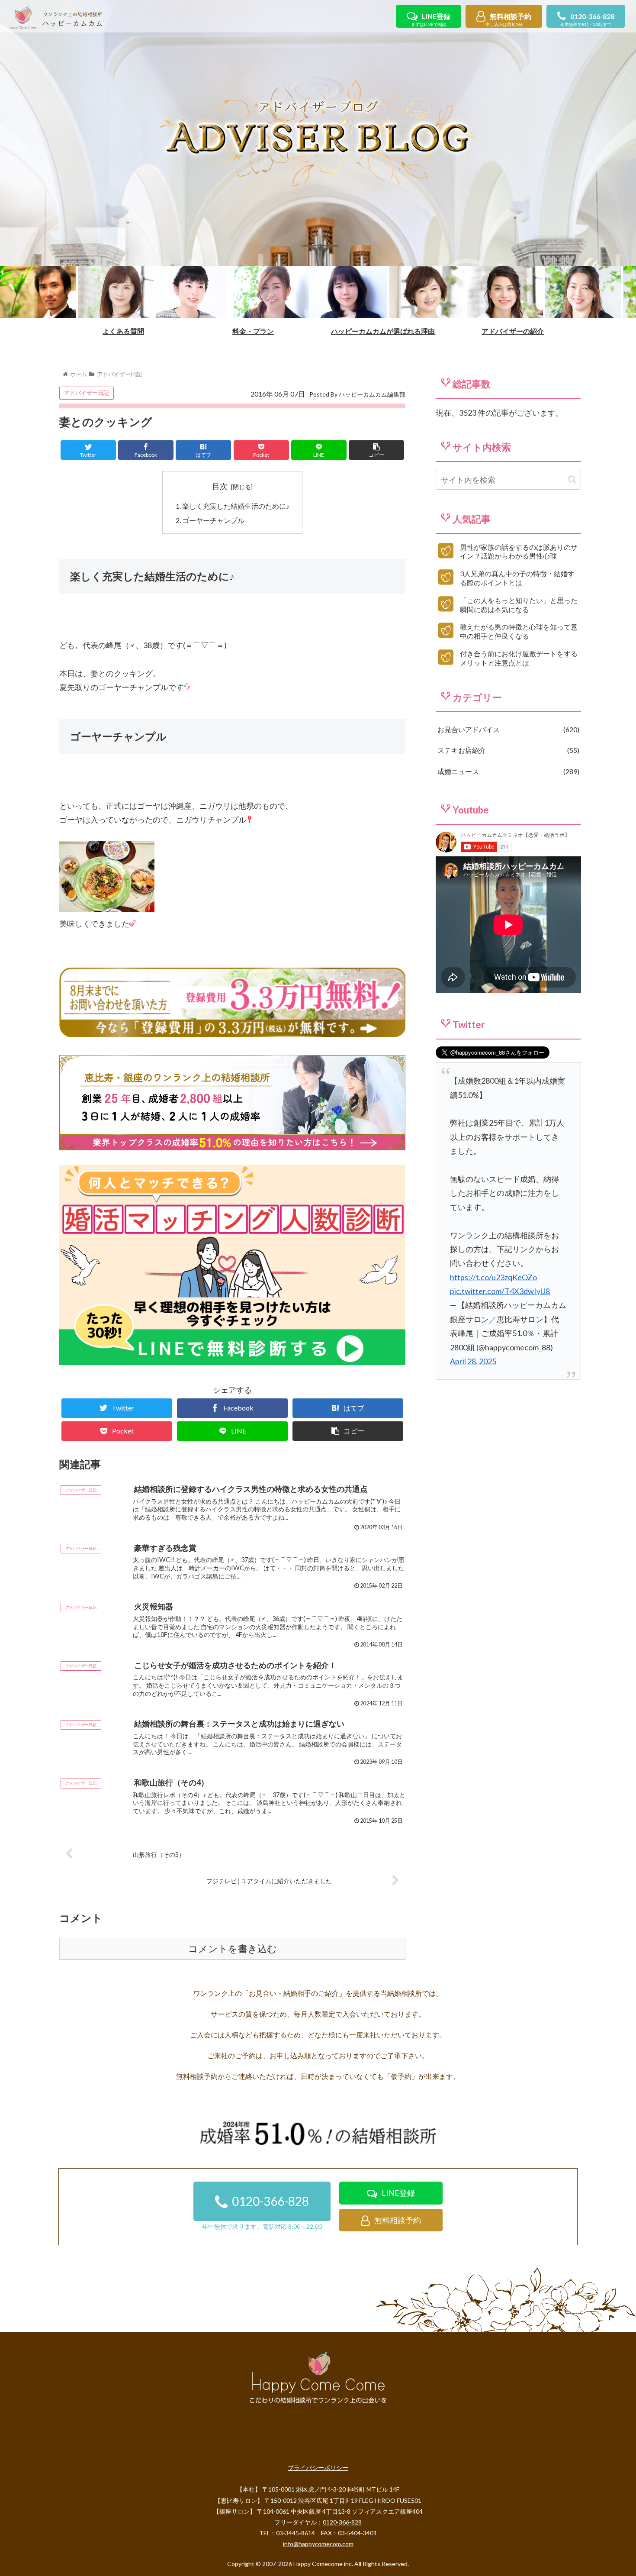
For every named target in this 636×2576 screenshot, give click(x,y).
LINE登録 (431, 20)
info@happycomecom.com (318, 2544)
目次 (220, 486)
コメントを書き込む (233, 1949)
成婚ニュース (507, 771)
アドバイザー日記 (87, 393)
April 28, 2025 (473, 1361)
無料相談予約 (508, 20)
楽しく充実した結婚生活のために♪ (236, 506)
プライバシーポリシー (318, 2468)
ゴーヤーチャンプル (213, 520)
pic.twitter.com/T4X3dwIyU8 (500, 1291)
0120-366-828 (587, 20)
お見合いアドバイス (507, 729)
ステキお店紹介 (507, 750)
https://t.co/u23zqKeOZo (493, 1277)
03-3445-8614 (296, 2533)
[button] (572, 479)
